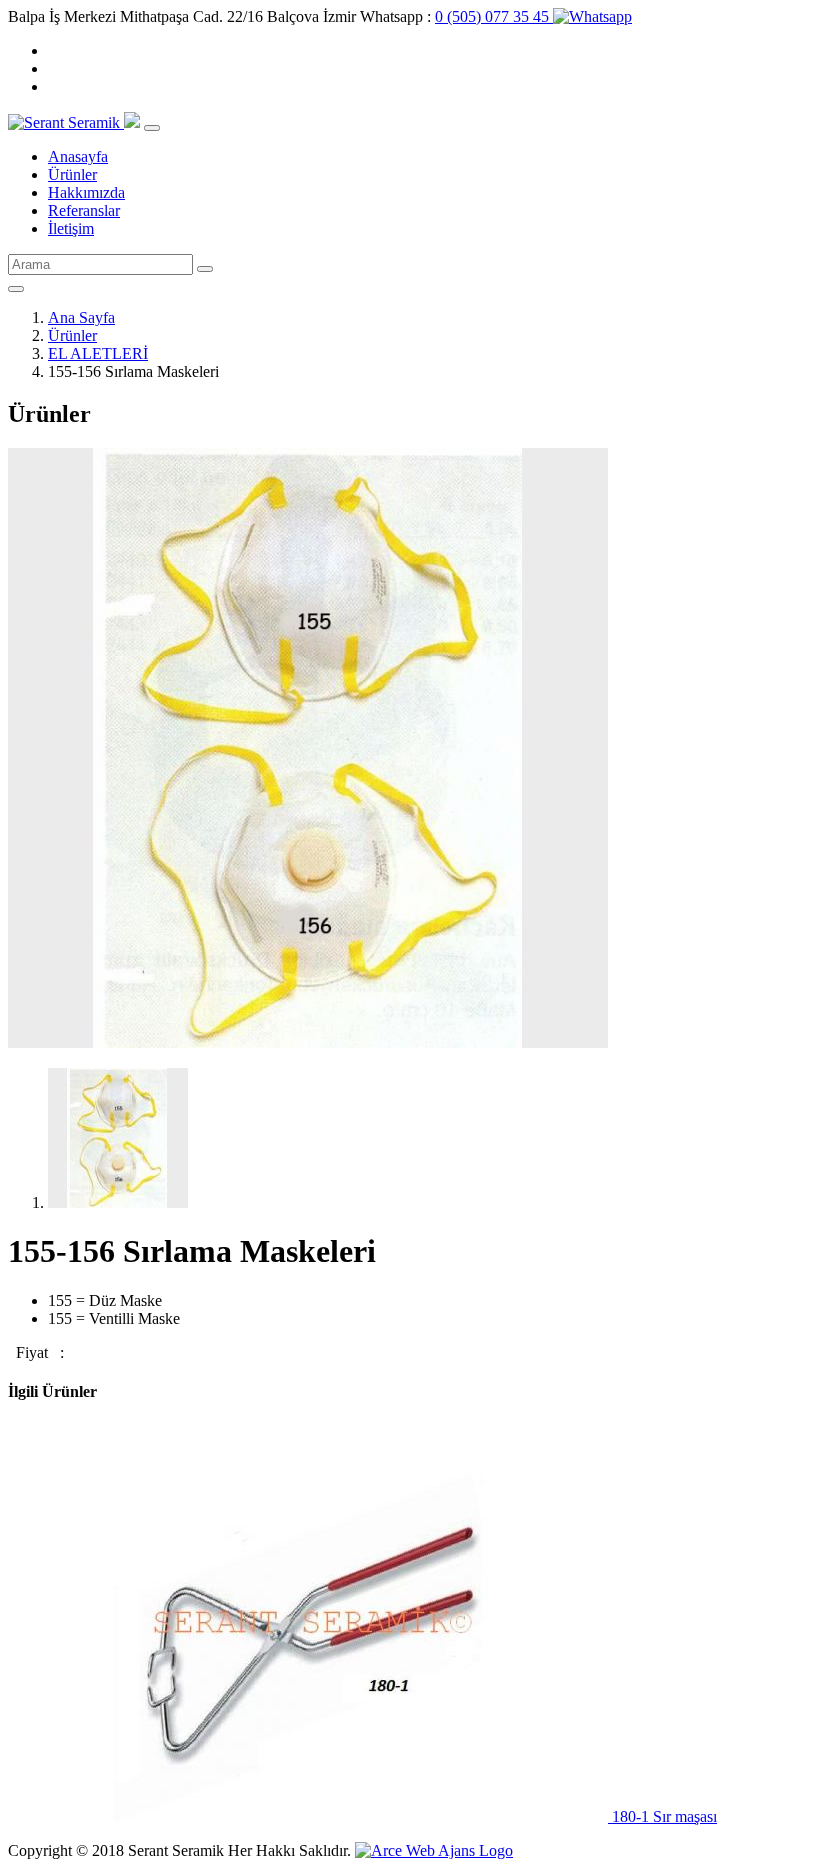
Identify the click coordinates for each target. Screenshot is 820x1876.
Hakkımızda (86, 192)
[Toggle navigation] (152, 128)
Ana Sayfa (81, 317)
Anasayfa (78, 156)
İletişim (71, 228)
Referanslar (84, 210)
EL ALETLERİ (98, 353)
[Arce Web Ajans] (434, 1850)
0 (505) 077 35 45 (494, 16)
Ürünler (72, 174)
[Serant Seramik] (66, 122)
